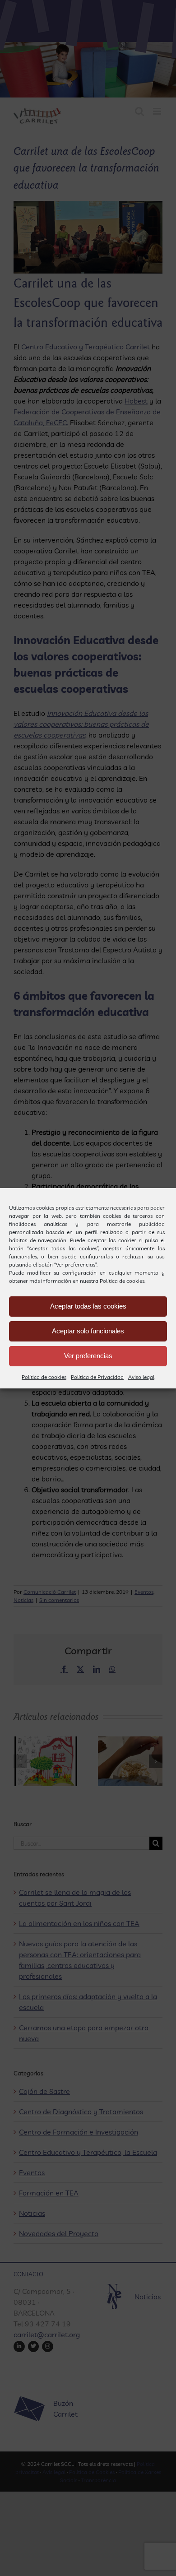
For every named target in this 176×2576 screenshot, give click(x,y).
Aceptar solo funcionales (88, 1331)
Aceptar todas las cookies (88, 1306)
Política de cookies (44, 1377)
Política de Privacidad (97, 1377)
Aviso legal (141, 1377)
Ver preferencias (88, 1356)
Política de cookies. (123, 1281)
